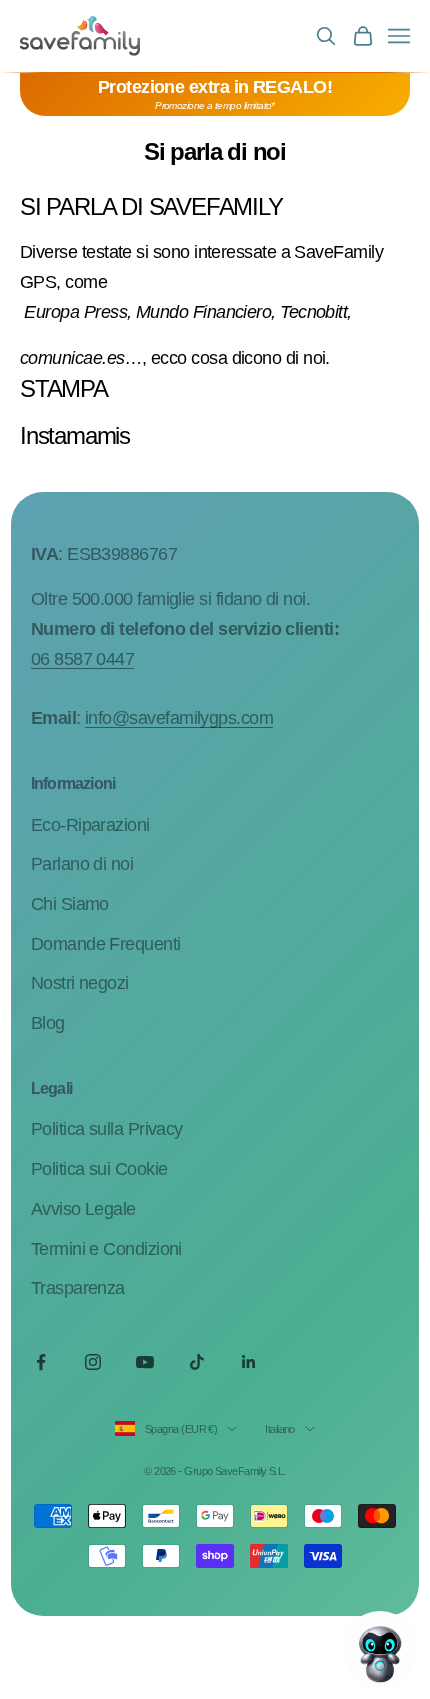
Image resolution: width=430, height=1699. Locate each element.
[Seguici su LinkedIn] (249, 1362)
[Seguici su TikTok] (197, 1362)
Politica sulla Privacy (107, 1129)
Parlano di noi (82, 864)
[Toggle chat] (380, 1649)
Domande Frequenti (106, 944)
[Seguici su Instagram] (93, 1362)
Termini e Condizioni (106, 1249)
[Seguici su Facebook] (41, 1362)
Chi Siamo (70, 904)
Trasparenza (78, 1288)
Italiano (280, 1429)
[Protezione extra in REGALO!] (215, 94)
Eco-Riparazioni (90, 825)
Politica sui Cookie (99, 1169)
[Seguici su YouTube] (145, 1362)
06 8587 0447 (83, 659)
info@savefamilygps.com (179, 718)
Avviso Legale (83, 1209)
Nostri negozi (80, 983)
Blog (48, 1023)
